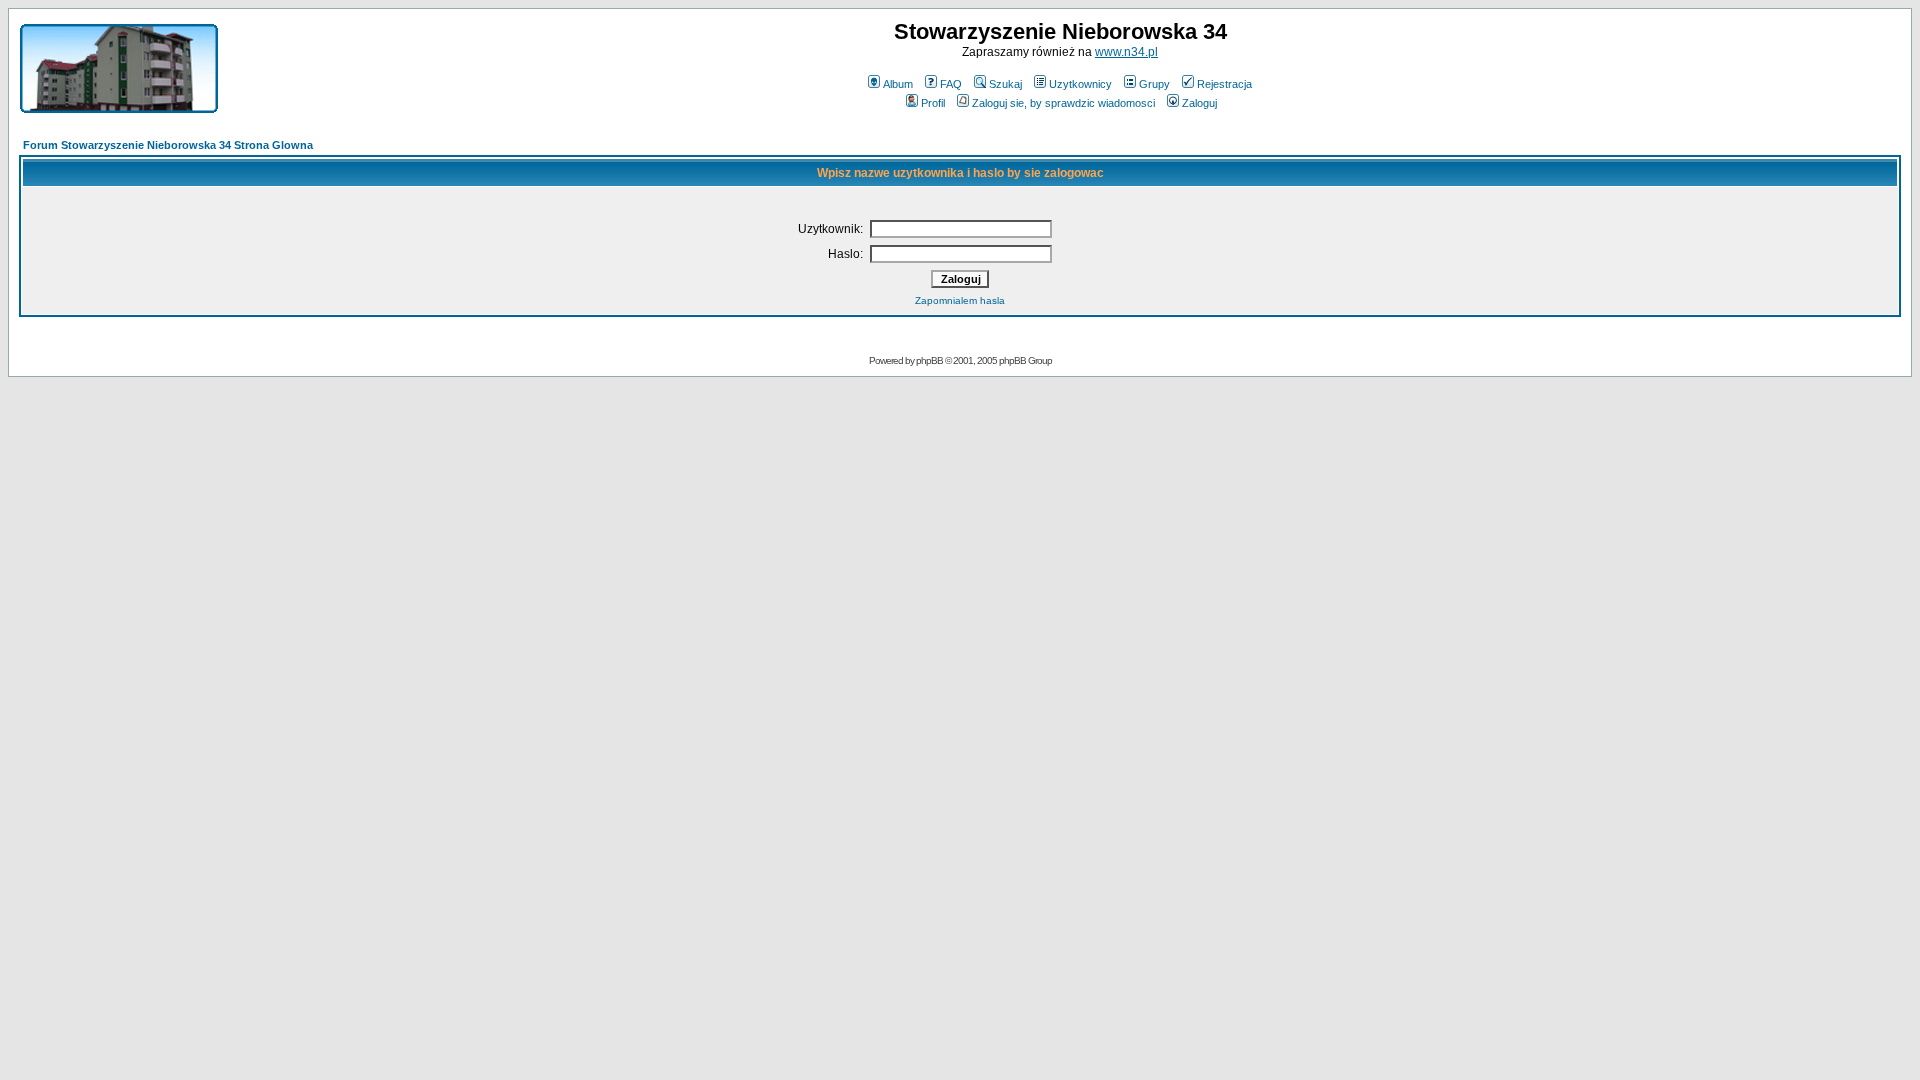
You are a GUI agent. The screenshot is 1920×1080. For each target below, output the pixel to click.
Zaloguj (1199, 103)
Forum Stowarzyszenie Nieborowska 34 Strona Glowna (168, 145)
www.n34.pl (1126, 52)
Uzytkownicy (1080, 84)
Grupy (1154, 84)
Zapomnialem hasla (960, 300)
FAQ (951, 84)
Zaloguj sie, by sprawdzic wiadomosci (1063, 103)
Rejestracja (1224, 84)
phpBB (929, 360)
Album (898, 84)
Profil (933, 103)
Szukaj (1005, 84)
